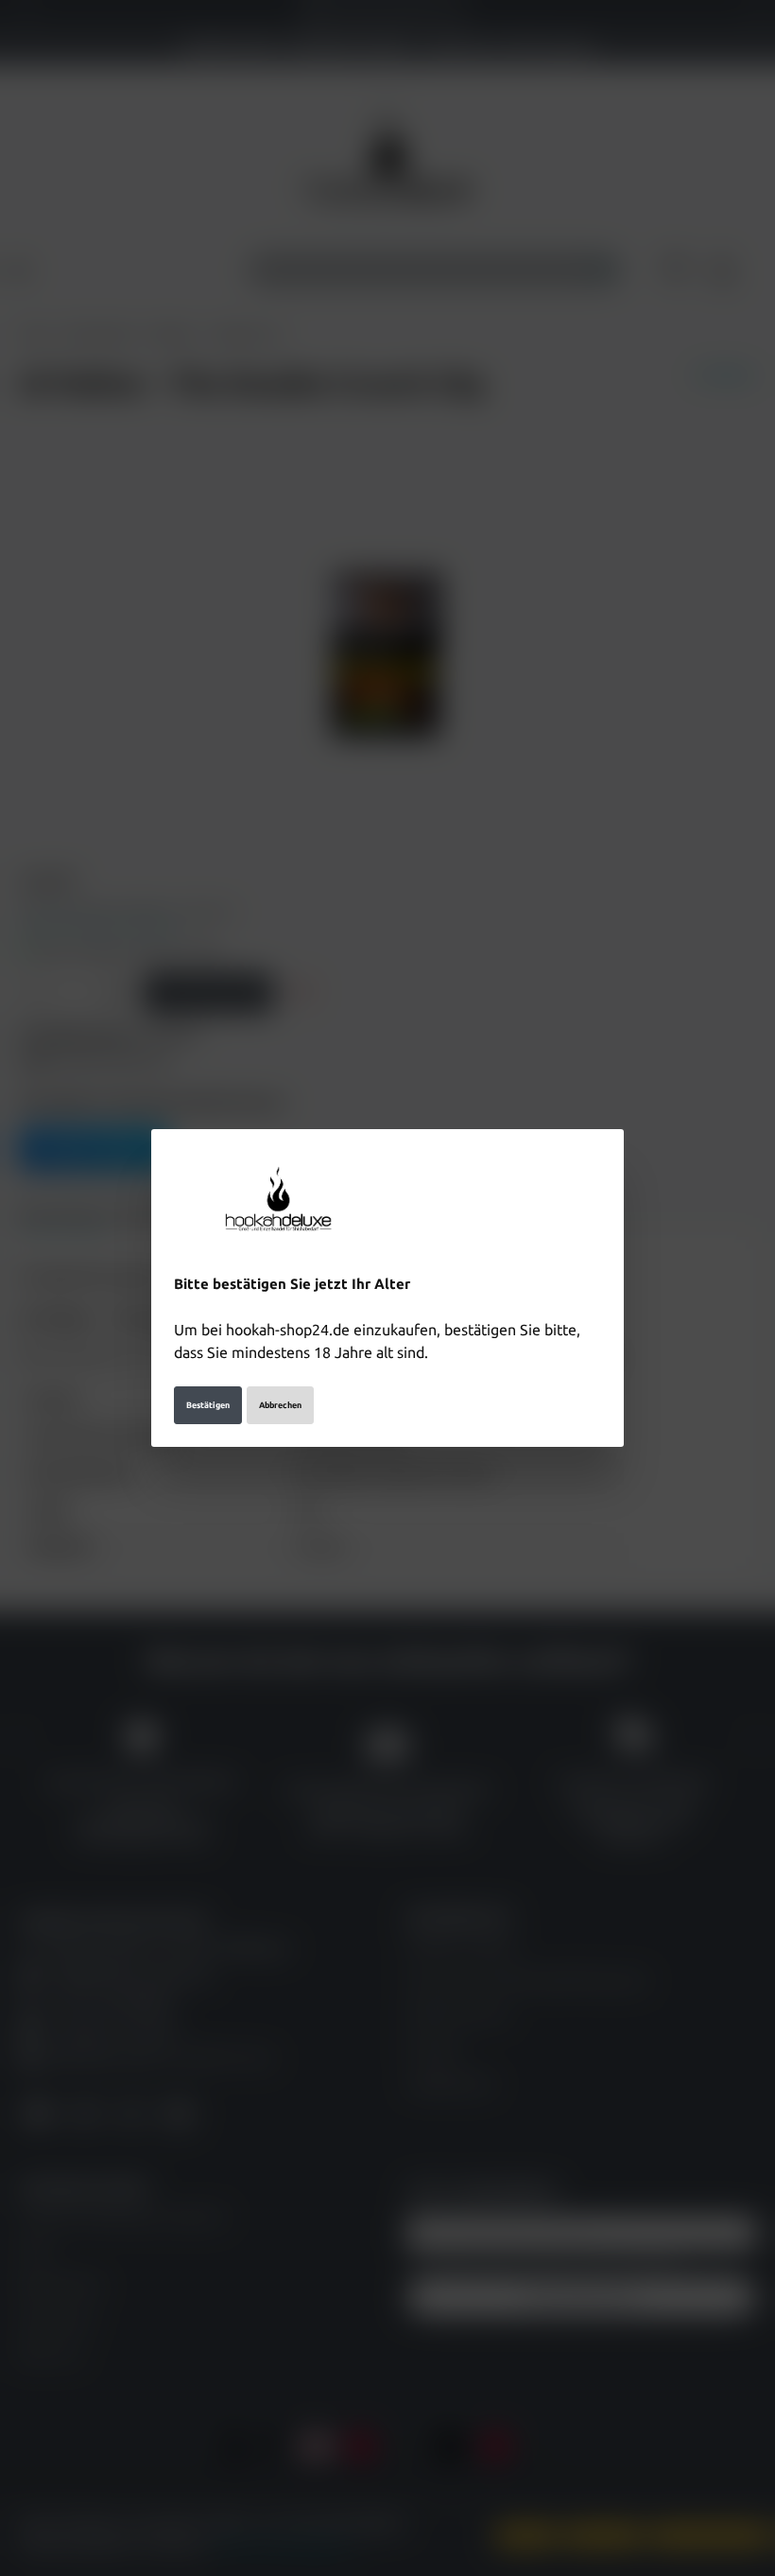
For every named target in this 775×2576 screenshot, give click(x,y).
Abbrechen (280, 1405)
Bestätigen (208, 1405)
